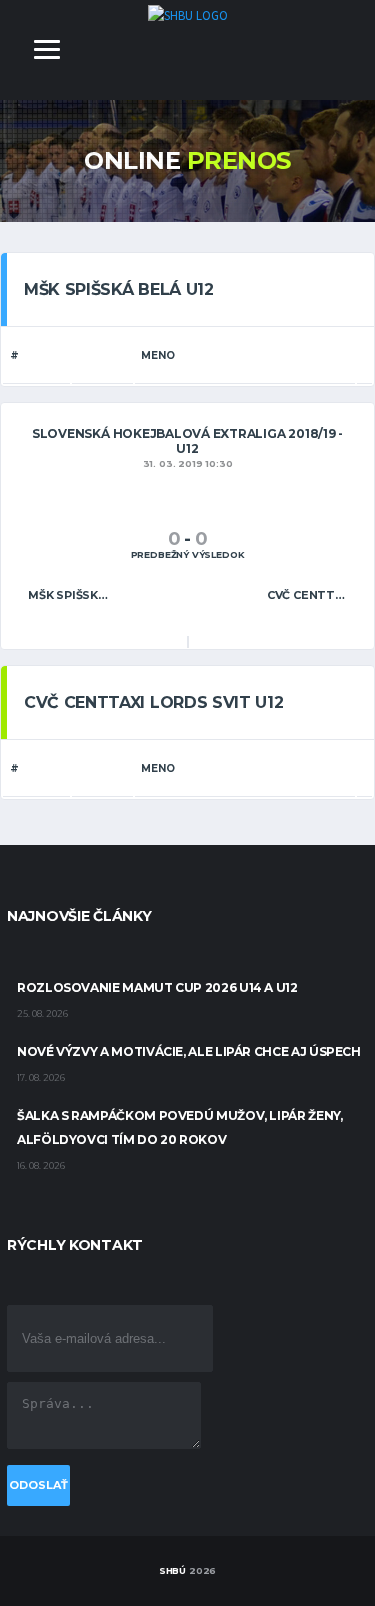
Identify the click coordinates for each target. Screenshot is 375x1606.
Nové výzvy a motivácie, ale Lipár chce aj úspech (189, 1051)
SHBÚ (172, 1570)
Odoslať (38, 1485)
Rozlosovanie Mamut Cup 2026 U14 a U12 (157, 987)
